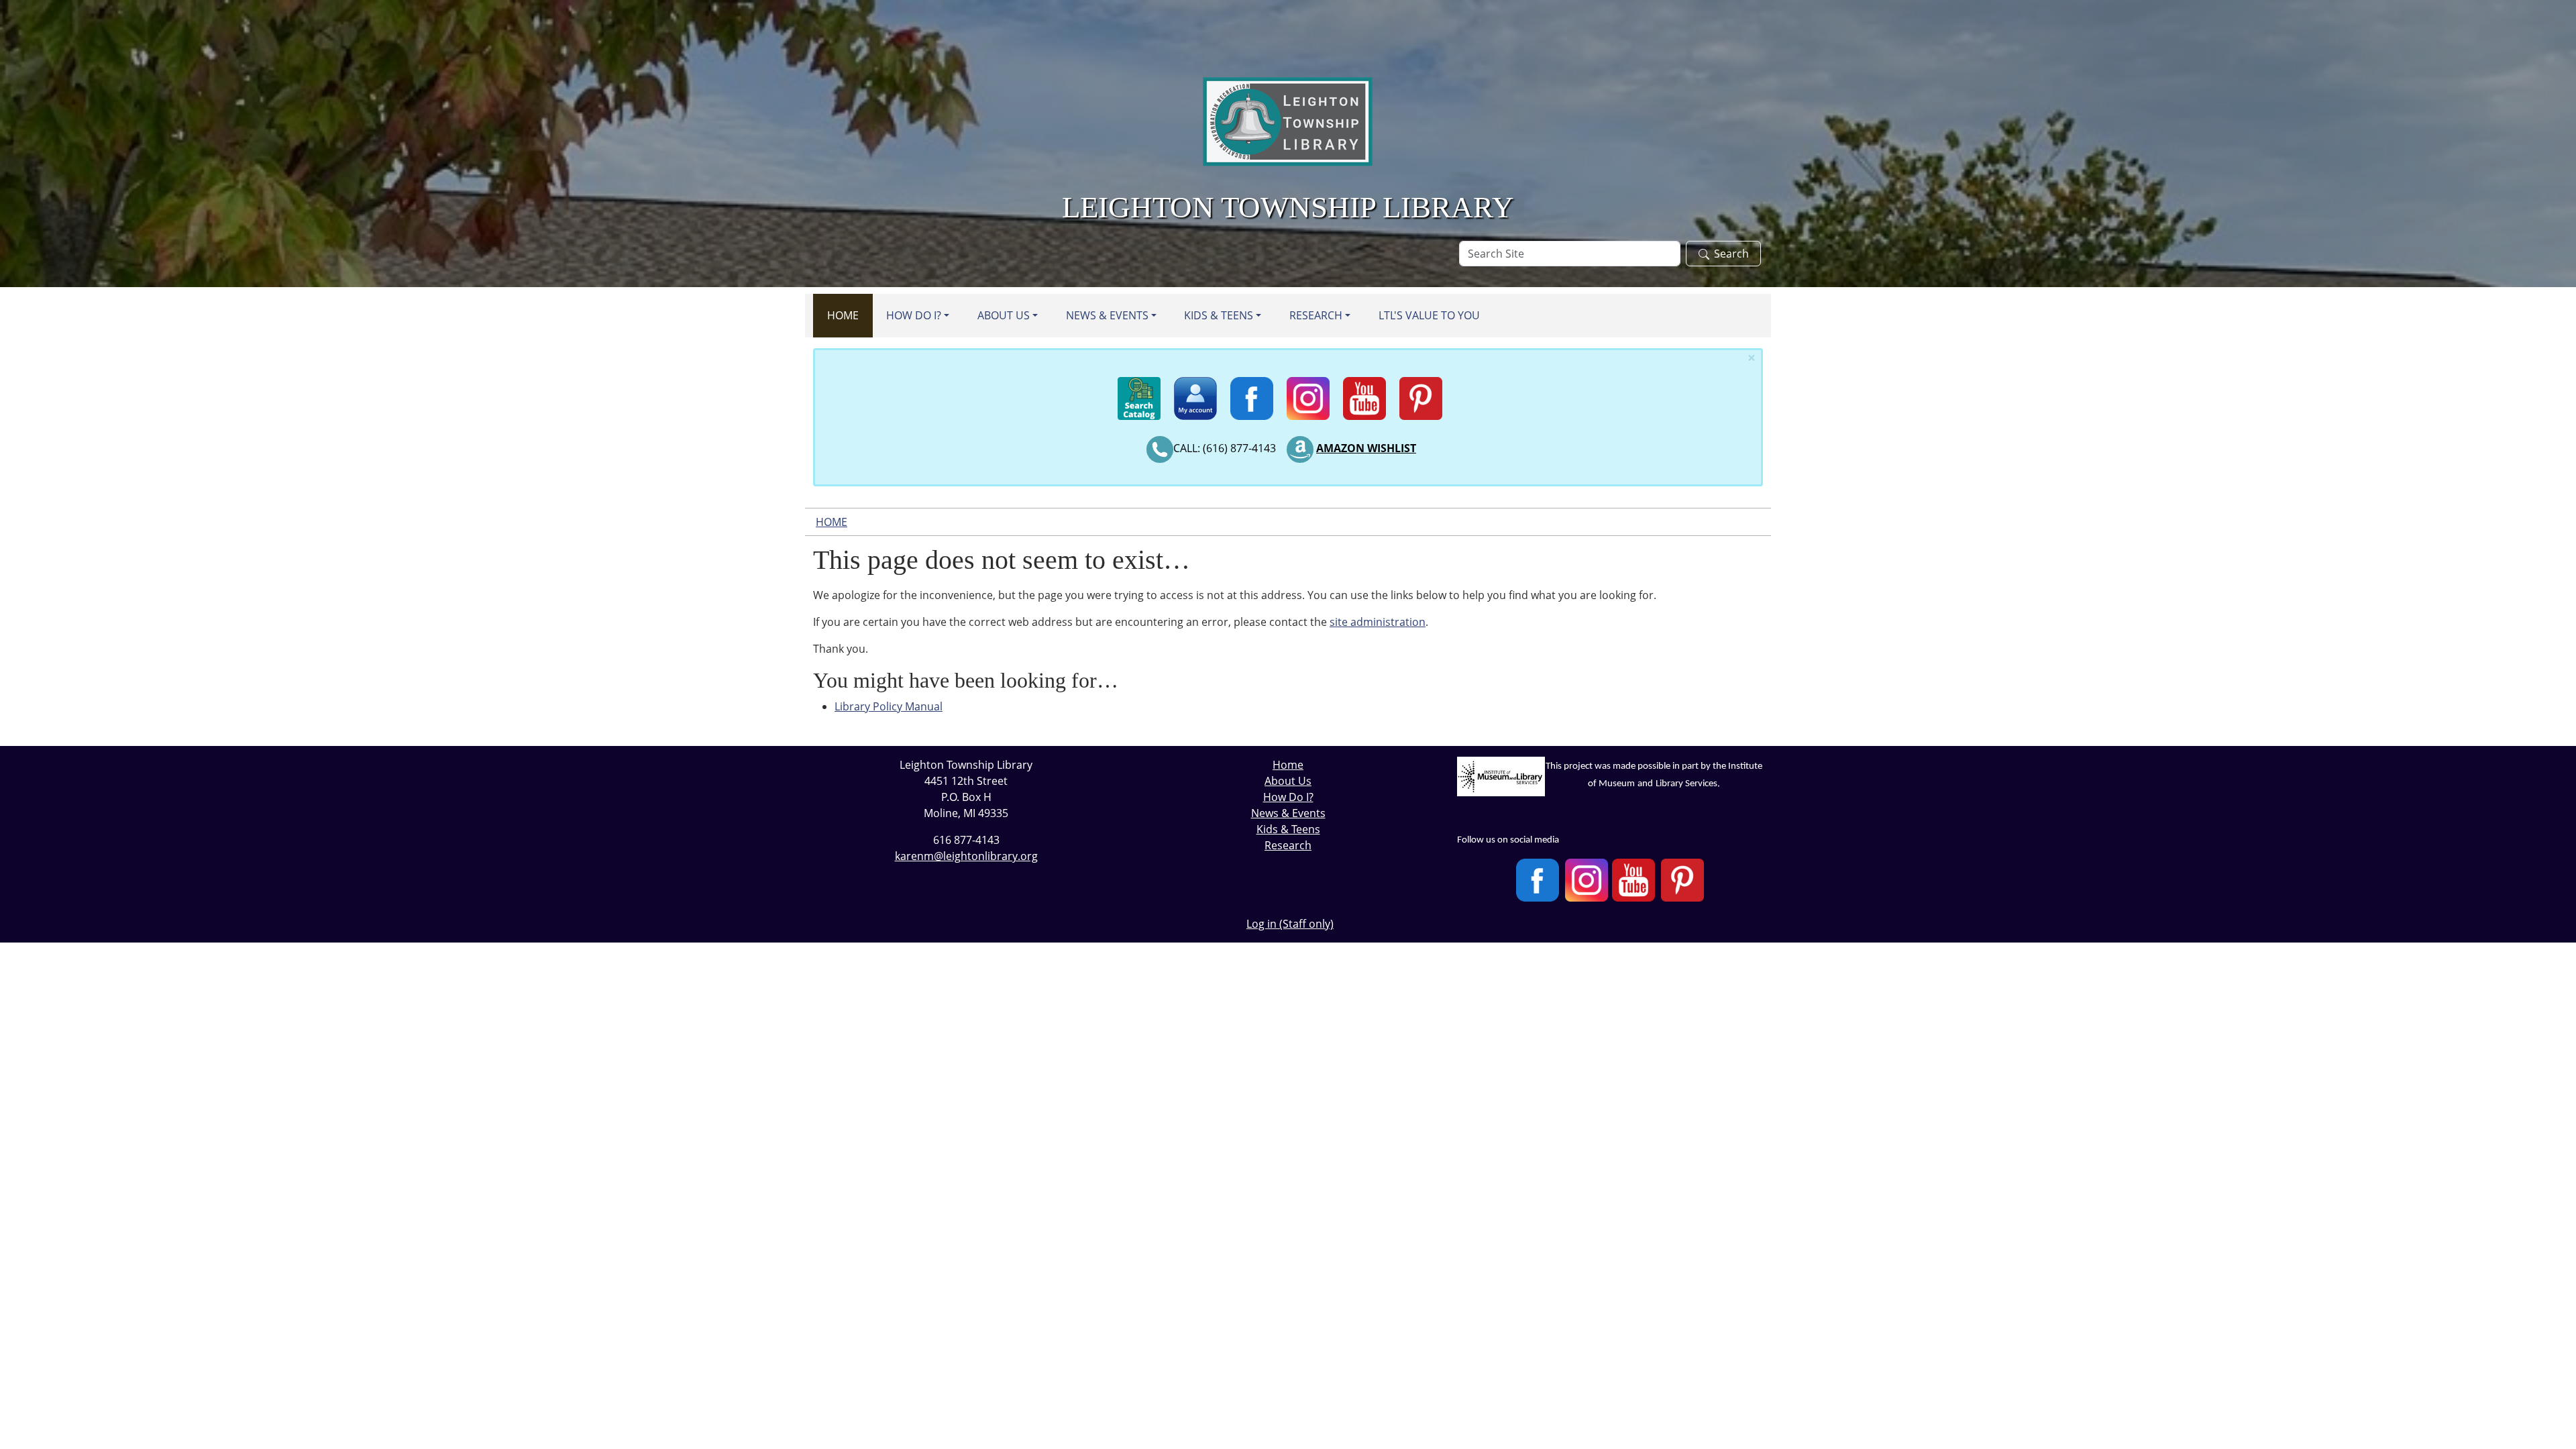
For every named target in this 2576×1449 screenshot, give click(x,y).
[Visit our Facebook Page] (1538, 880)
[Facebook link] (1252, 392)
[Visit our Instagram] (1587, 880)
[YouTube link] (1364, 392)
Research (1316, 315)
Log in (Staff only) (1290, 924)
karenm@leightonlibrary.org (966, 856)
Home (843, 315)
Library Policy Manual (889, 706)
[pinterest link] (1421, 392)
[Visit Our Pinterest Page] (1682, 880)
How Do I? (914, 315)
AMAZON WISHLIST (1366, 448)
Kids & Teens (1219, 315)
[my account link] (1195, 392)
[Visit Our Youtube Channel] (1633, 880)
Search (1731, 254)
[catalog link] (1139, 392)
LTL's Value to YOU (1429, 315)
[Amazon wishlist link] (1300, 448)
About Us (1004, 315)
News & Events (1107, 315)
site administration (1378, 622)
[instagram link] (1308, 392)
